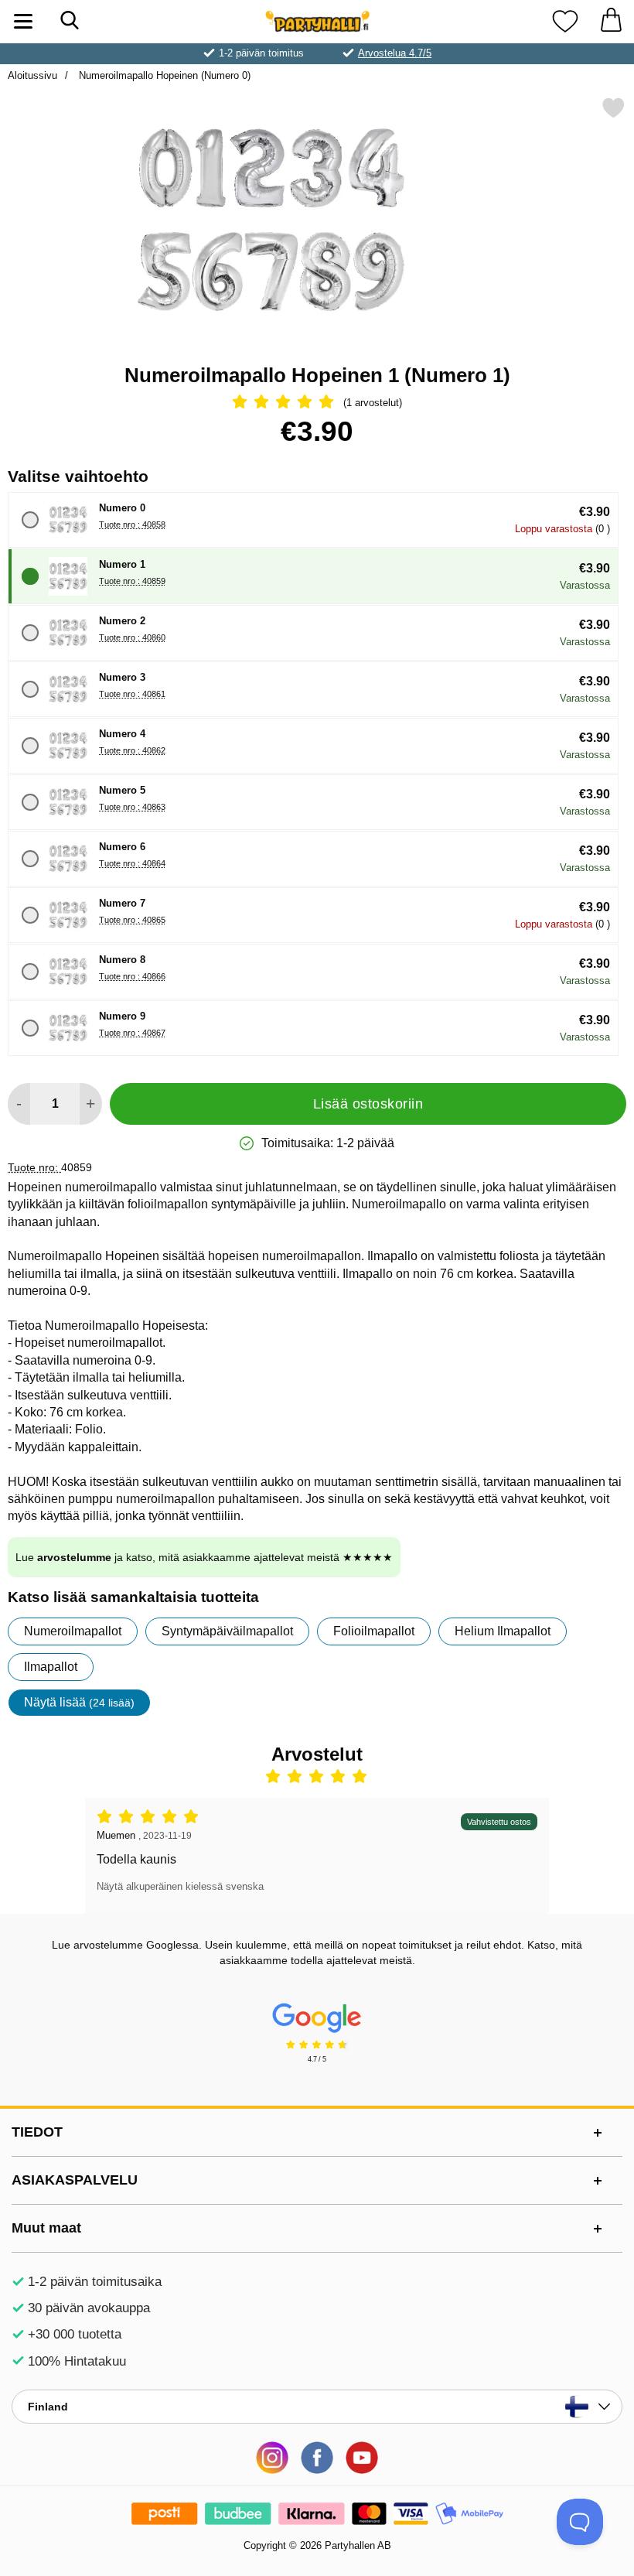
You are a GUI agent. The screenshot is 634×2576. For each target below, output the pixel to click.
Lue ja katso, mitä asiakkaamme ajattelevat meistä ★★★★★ (204, 1557)
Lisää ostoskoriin (368, 1104)
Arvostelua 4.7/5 (395, 53)
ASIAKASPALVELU (75, 2180)
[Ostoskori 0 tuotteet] (611, 21)
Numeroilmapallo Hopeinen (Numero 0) (163, 75)
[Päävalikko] (23, 21)
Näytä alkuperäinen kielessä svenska (180, 1886)
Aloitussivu (32, 75)
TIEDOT (37, 2132)
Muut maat (46, 2228)
